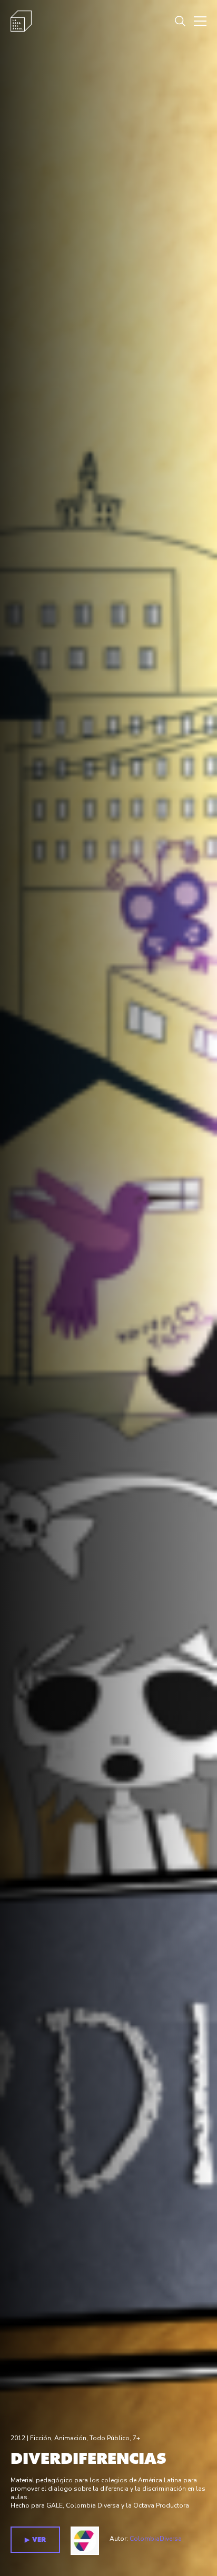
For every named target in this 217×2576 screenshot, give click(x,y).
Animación (70, 2438)
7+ (136, 2438)
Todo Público (110, 2438)
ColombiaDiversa (156, 2539)
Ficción (41, 2438)
